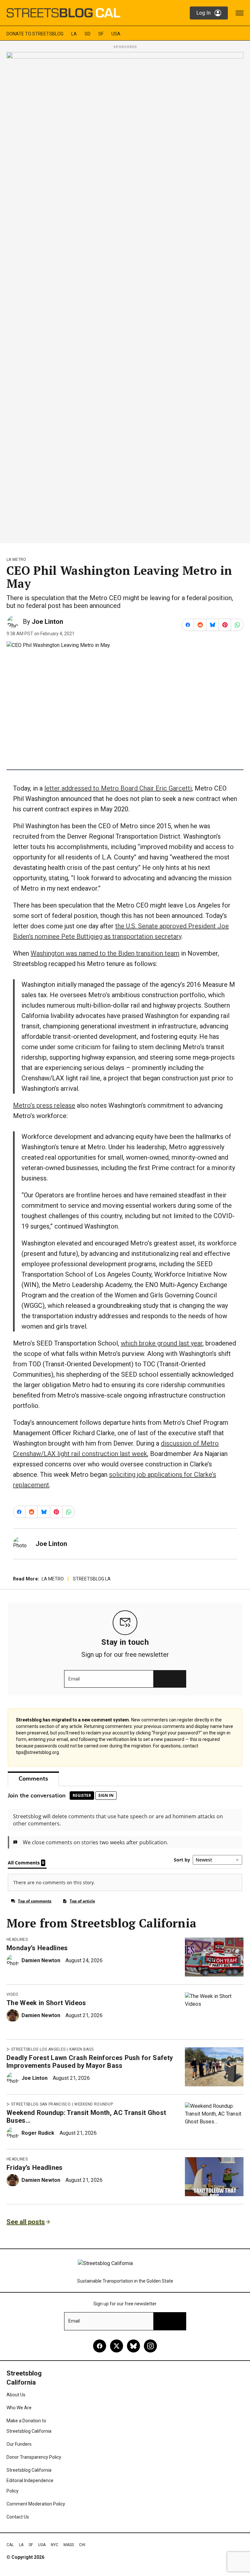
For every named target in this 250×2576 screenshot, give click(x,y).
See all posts (26, 2222)
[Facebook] (100, 2346)
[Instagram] (150, 2346)
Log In (203, 13)
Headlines (17, 1939)
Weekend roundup (94, 2104)
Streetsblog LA (92, 1579)
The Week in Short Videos (46, 2003)
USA (116, 34)
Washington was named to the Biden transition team (105, 953)
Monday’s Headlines (37, 1948)
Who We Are (19, 2408)
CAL (10, 2545)
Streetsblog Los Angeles (38, 2049)
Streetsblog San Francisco (41, 2104)
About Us (16, 2395)
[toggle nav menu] (240, 13)
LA (74, 34)
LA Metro (16, 560)
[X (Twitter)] (117, 2346)
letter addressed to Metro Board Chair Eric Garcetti (118, 788)
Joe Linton (47, 622)
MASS (69, 2545)
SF (101, 34)
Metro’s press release (44, 1105)
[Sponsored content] (125, 296)
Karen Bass (81, 2049)
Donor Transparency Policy (34, 2457)
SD (88, 34)
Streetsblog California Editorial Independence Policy (30, 2480)
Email (74, 1679)
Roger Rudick (38, 2133)
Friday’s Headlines (35, 2168)
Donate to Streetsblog (35, 34)
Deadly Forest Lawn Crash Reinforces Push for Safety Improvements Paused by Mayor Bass (90, 2062)
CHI (82, 2545)
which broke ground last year (162, 1343)
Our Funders (19, 2444)
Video (13, 1994)
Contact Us (18, 2517)
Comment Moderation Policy (36, 2504)
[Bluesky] (133, 2346)
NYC (55, 2545)
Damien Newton (41, 1960)
